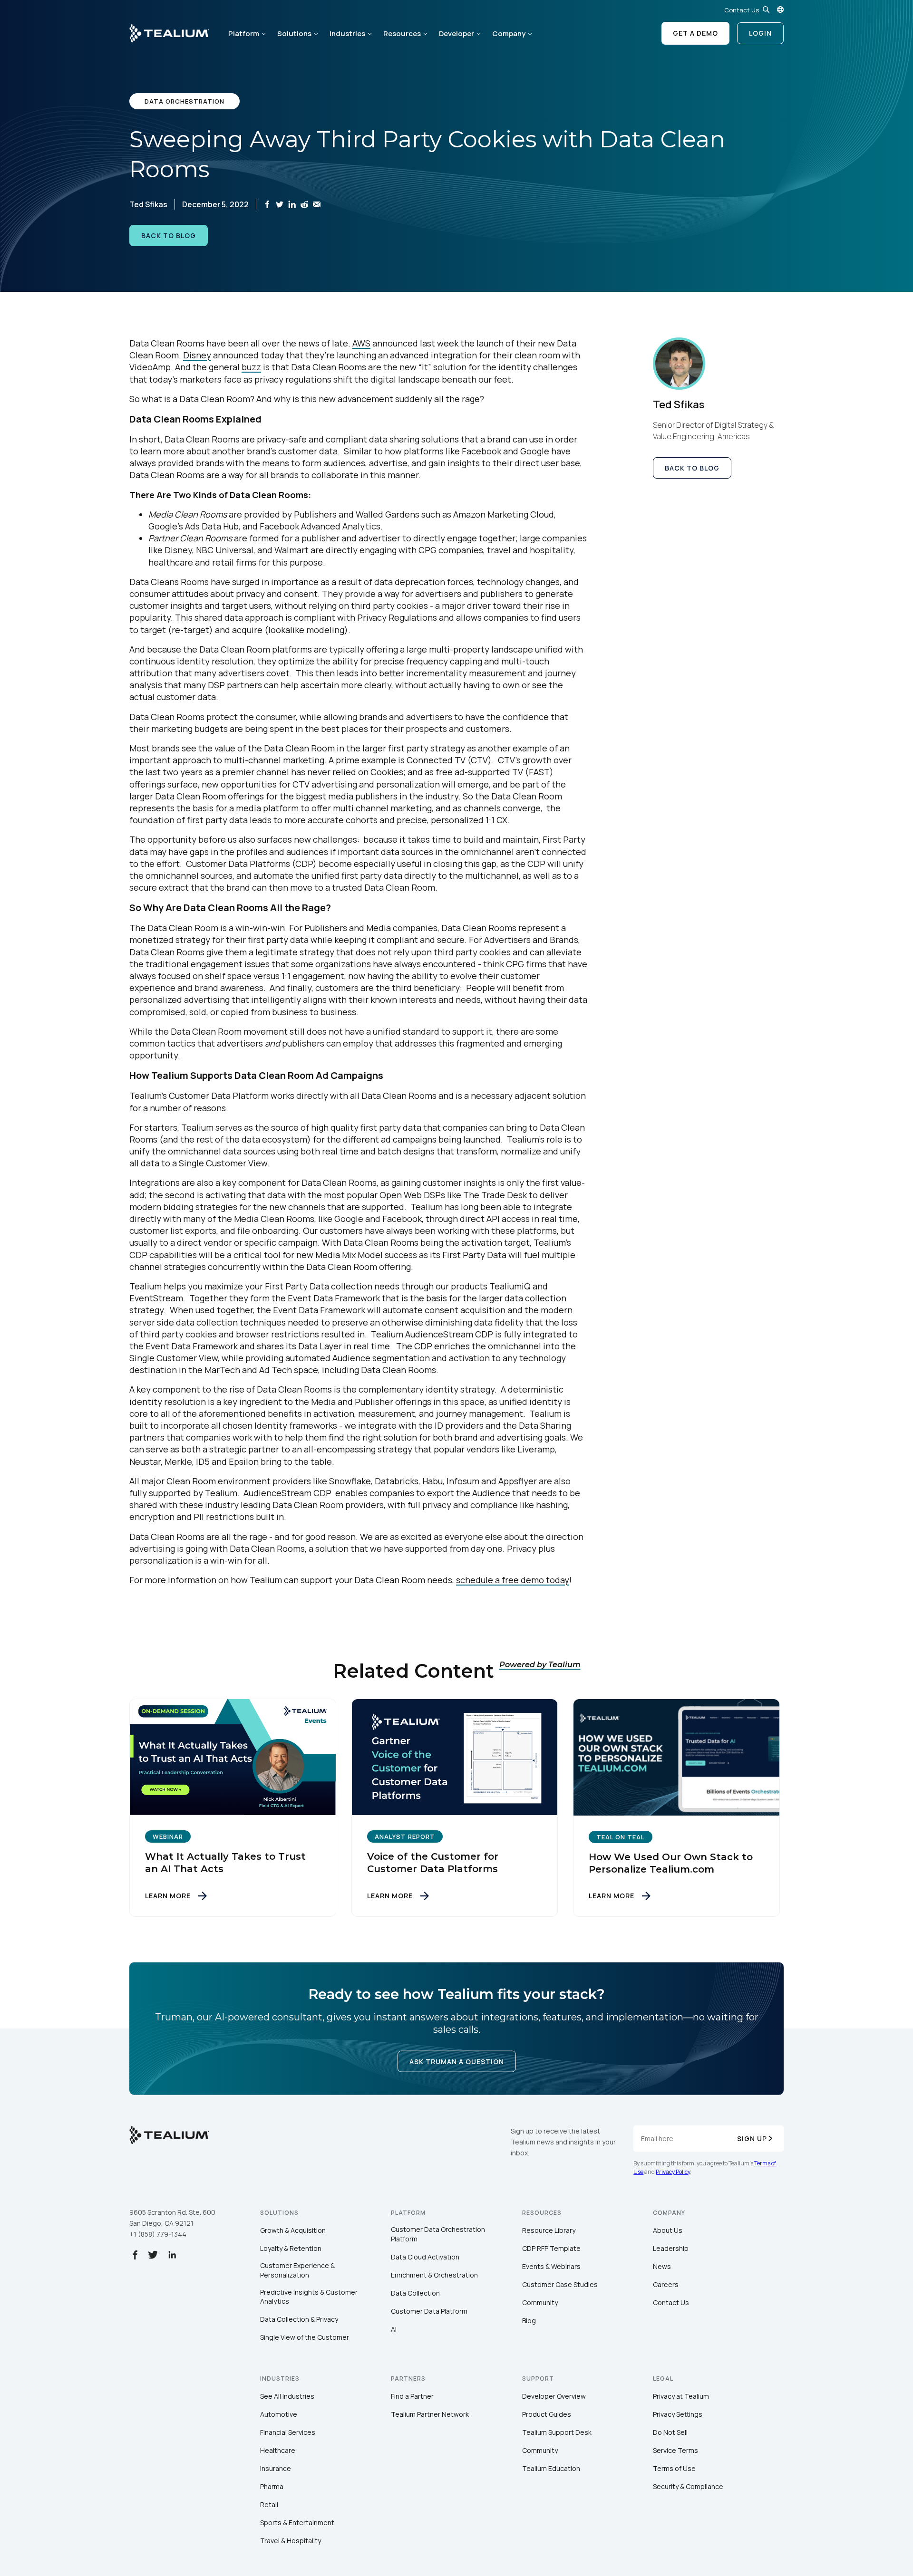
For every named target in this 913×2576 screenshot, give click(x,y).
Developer (456, 34)
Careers (666, 2284)
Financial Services (288, 2432)
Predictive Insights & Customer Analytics (309, 2297)
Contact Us (742, 10)
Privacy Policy (673, 2172)
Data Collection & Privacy (299, 2319)
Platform (244, 34)
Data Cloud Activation (425, 2257)
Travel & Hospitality (291, 2541)
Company (509, 34)
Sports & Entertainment (297, 2523)
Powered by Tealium (540, 1665)
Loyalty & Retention (291, 2248)
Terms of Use (674, 2468)
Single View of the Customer (305, 2337)
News (662, 2266)
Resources (402, 34)
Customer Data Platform (429, 2311)
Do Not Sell (670, 2432)
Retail (269, 2504)
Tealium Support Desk (557, 2432)
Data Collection (415, 2293)
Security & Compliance (688, 2486)
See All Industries (287, 2396)
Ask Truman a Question (457, 2062)
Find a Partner (412, 2396)
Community (540, 2302)
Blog (529, 2321)
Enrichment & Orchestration (434, 2275)
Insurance (276, 2468)
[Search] (766, 10)
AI (394, 2329)
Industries (347, 34)
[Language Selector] (780, 10)
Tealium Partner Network (430, 2414)
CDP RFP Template (551, 2248)
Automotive (279, 2414)
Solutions (294, 34)
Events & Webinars (551, 2266)
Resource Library (549, 2230)
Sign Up (752, 2139)
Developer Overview (554, 2396)
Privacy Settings (678, 2414)
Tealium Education (551, 2468)
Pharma (272, 2486)
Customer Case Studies (560, 2284)
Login (760, 33)
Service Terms (675, 2450)
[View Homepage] (169, 33)
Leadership (671, 2248)
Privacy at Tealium (681, 2396)
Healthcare (278, 2450)
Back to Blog (169, 235)
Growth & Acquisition (293, 2230)
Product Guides (547, 2414)
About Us (668, 2230)
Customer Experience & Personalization (297, 2270)
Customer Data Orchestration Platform (438, 2234)
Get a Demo (695, 33)
